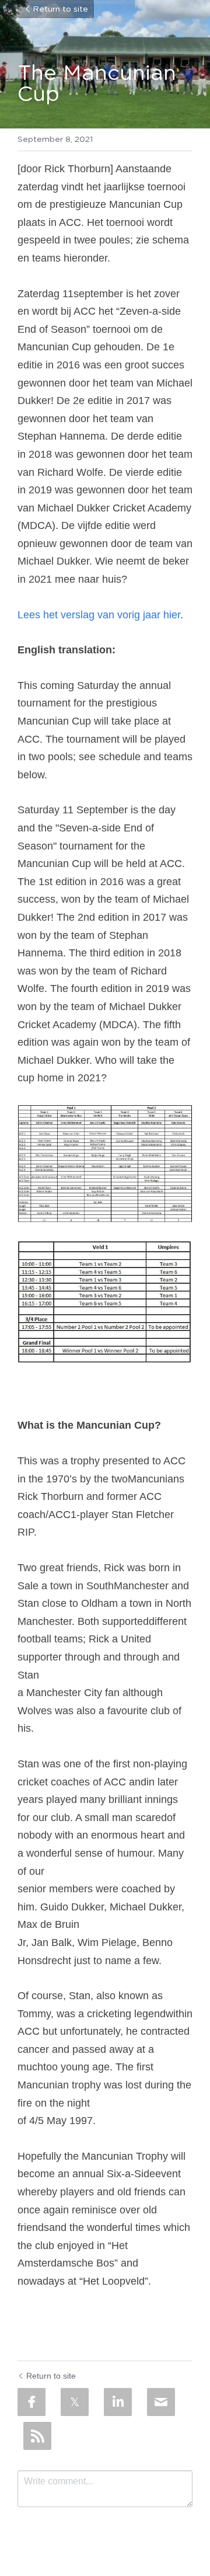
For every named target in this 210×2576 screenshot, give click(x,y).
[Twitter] (75, 2402)
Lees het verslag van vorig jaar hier (99, 615)
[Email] (161, 2402)
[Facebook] (32, 2402)
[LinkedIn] (118, 2402)
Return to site (60, 9)
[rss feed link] (37, 2436)
